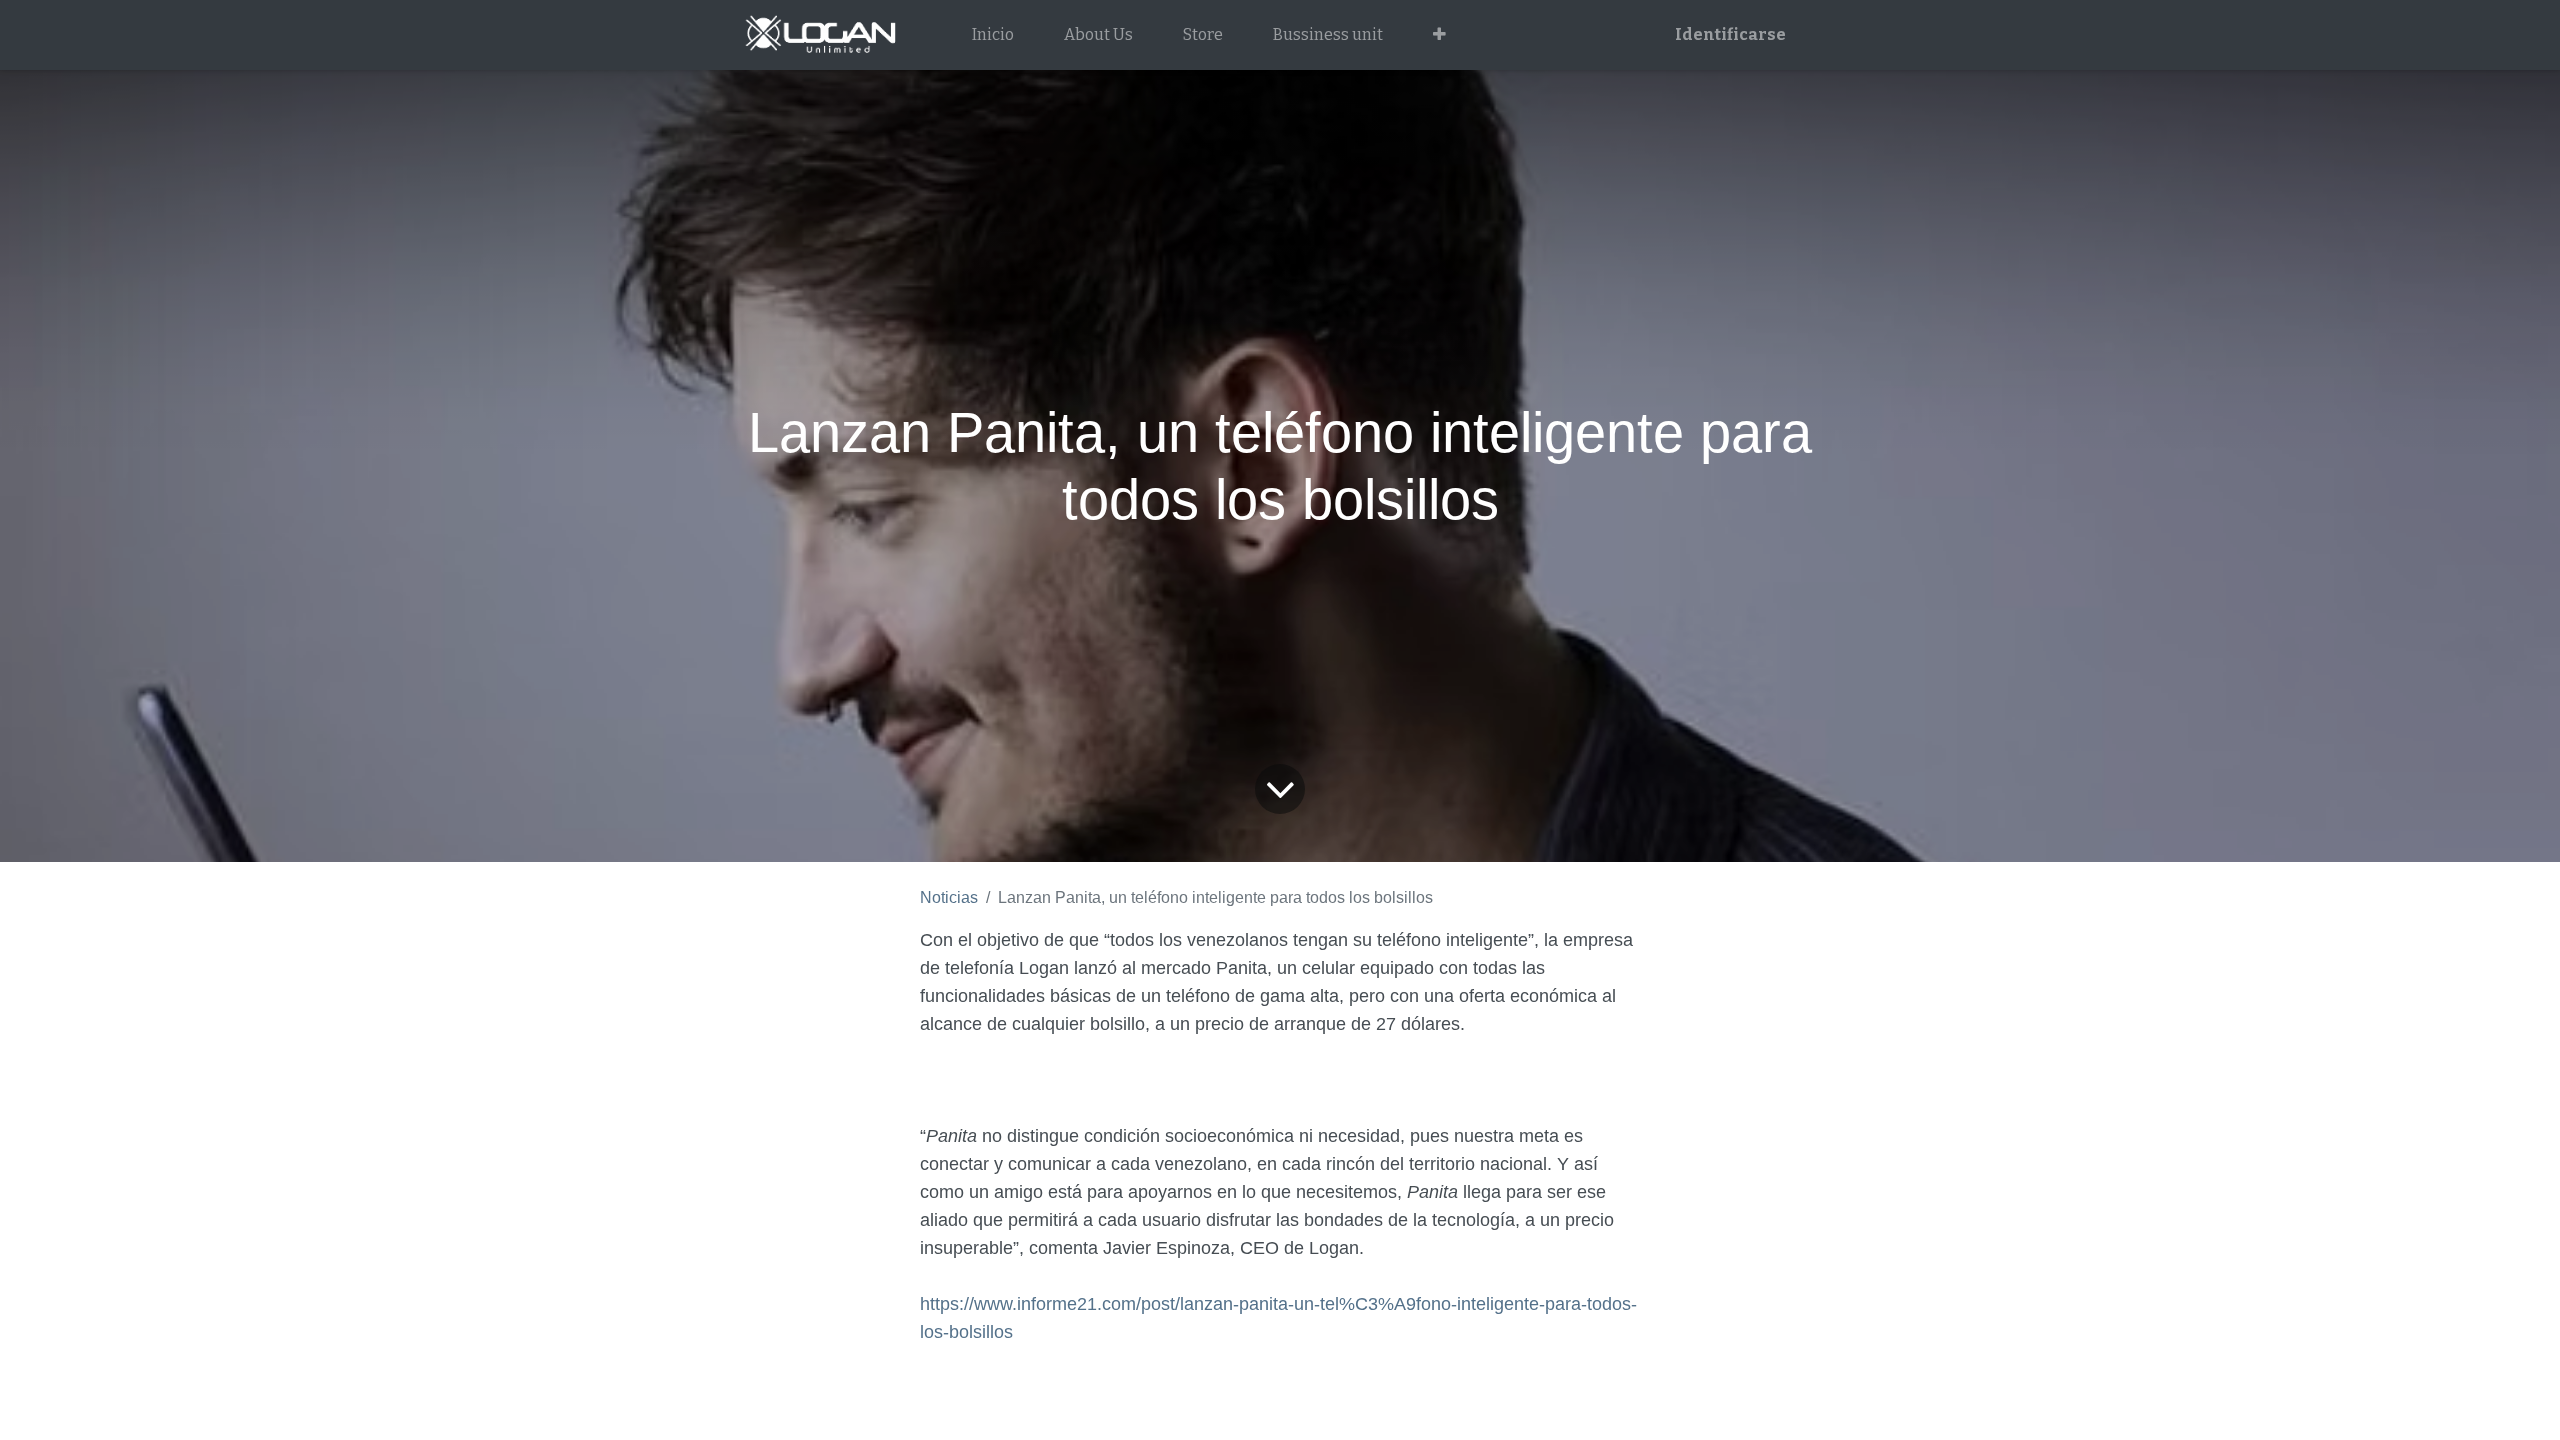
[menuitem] (993, 35)
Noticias (949, 897)
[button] (1439, 35)
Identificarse (1730, 34)
